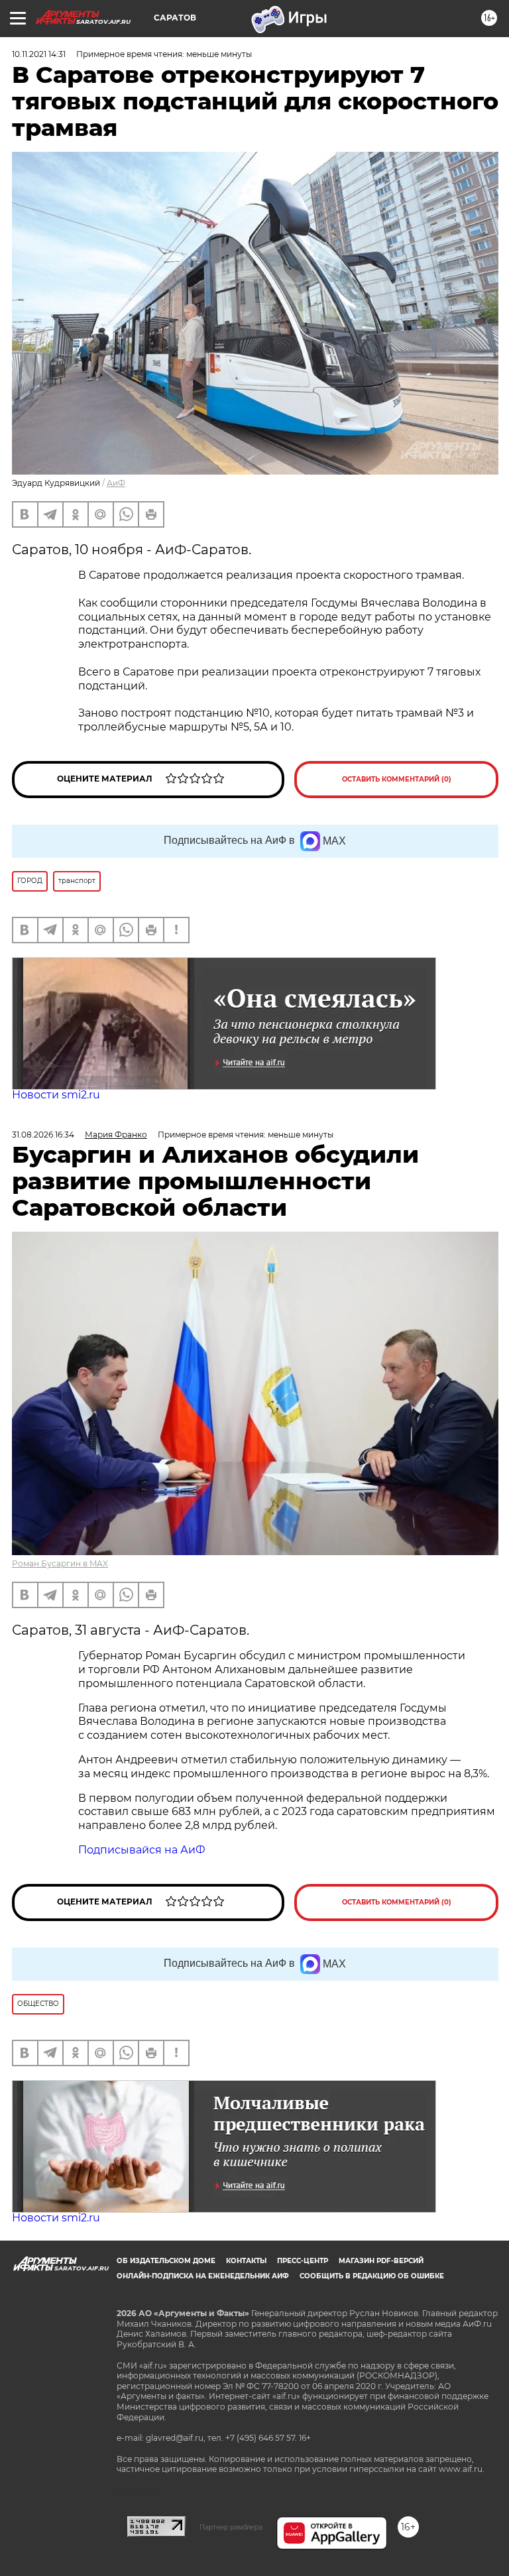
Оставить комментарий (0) (397, 779)
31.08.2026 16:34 (43, 1135)
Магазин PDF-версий (381, 2261)
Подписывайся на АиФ (142, 1850)
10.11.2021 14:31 (39, 54)
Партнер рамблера (231, 2527)
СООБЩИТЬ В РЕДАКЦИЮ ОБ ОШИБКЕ (372, 2276)
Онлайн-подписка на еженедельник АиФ (203, 2276)
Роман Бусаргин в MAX (60, 1563)
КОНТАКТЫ (246, 2261)
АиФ (116, 483)
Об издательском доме (166, 2261)
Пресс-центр (303, 2261)
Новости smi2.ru (56, 1095)
